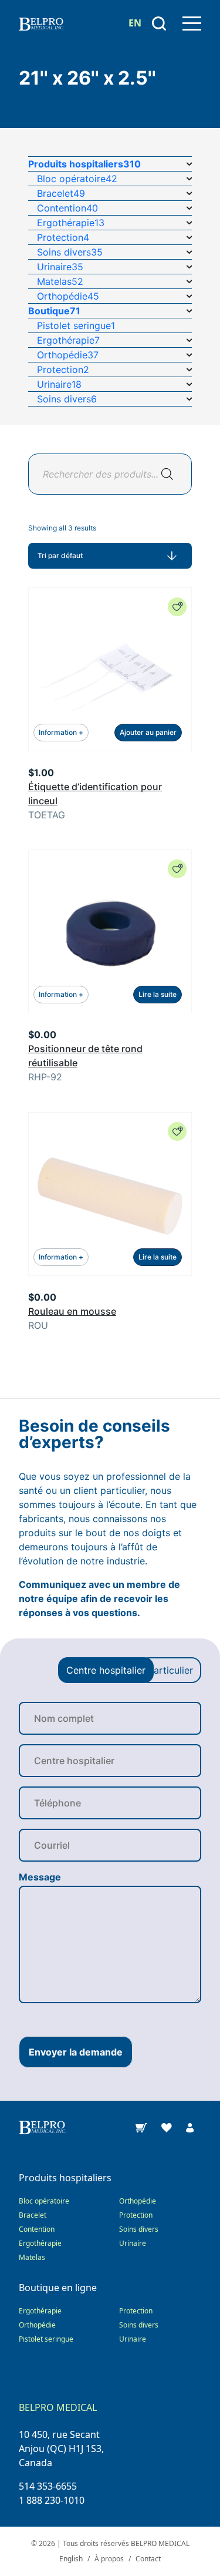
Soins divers (139, 2229)
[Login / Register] (190, 2127)
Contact (148, 2559)
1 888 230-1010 (52, 2500)
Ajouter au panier (148, 732)
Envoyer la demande (76, 2052)
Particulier (170, 1670)
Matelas (32, 2257)
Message (40, 1877)
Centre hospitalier (106, 1670)
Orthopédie (138, 2201)
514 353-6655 (48, 2486)
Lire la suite (158, 994)
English (71, 2559)
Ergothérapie (40, 2243)
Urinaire (133, 2243)
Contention (37, 2229)
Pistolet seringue (46, 2339)
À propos (109, 2559)
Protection (136, 2215)
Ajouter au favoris (177, 607)
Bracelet (33, 2215)
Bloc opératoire (44, 2201)
